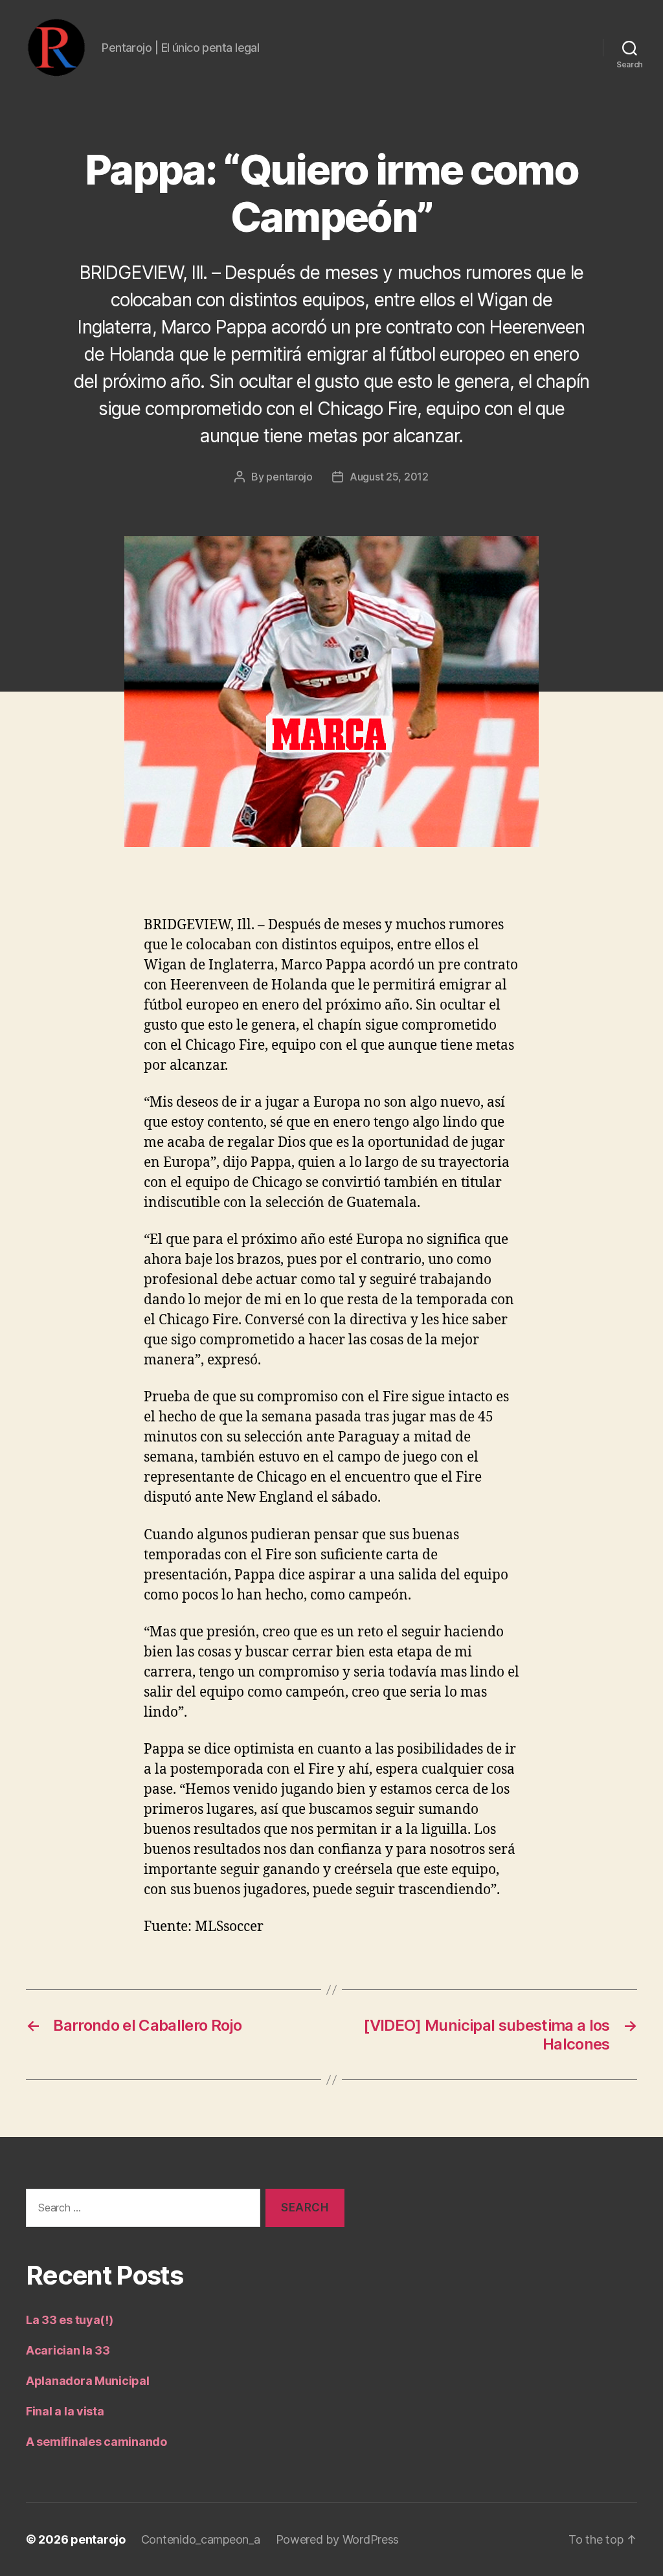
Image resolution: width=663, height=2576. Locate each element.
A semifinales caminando (96, 2442)
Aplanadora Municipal (88, 2381)
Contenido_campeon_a (201, 2539)
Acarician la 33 (68, 2350)
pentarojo (289, 477)
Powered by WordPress (338, 2539)
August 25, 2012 (389, 477)
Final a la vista (65, 2411)
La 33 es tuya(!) (70, 2320)
